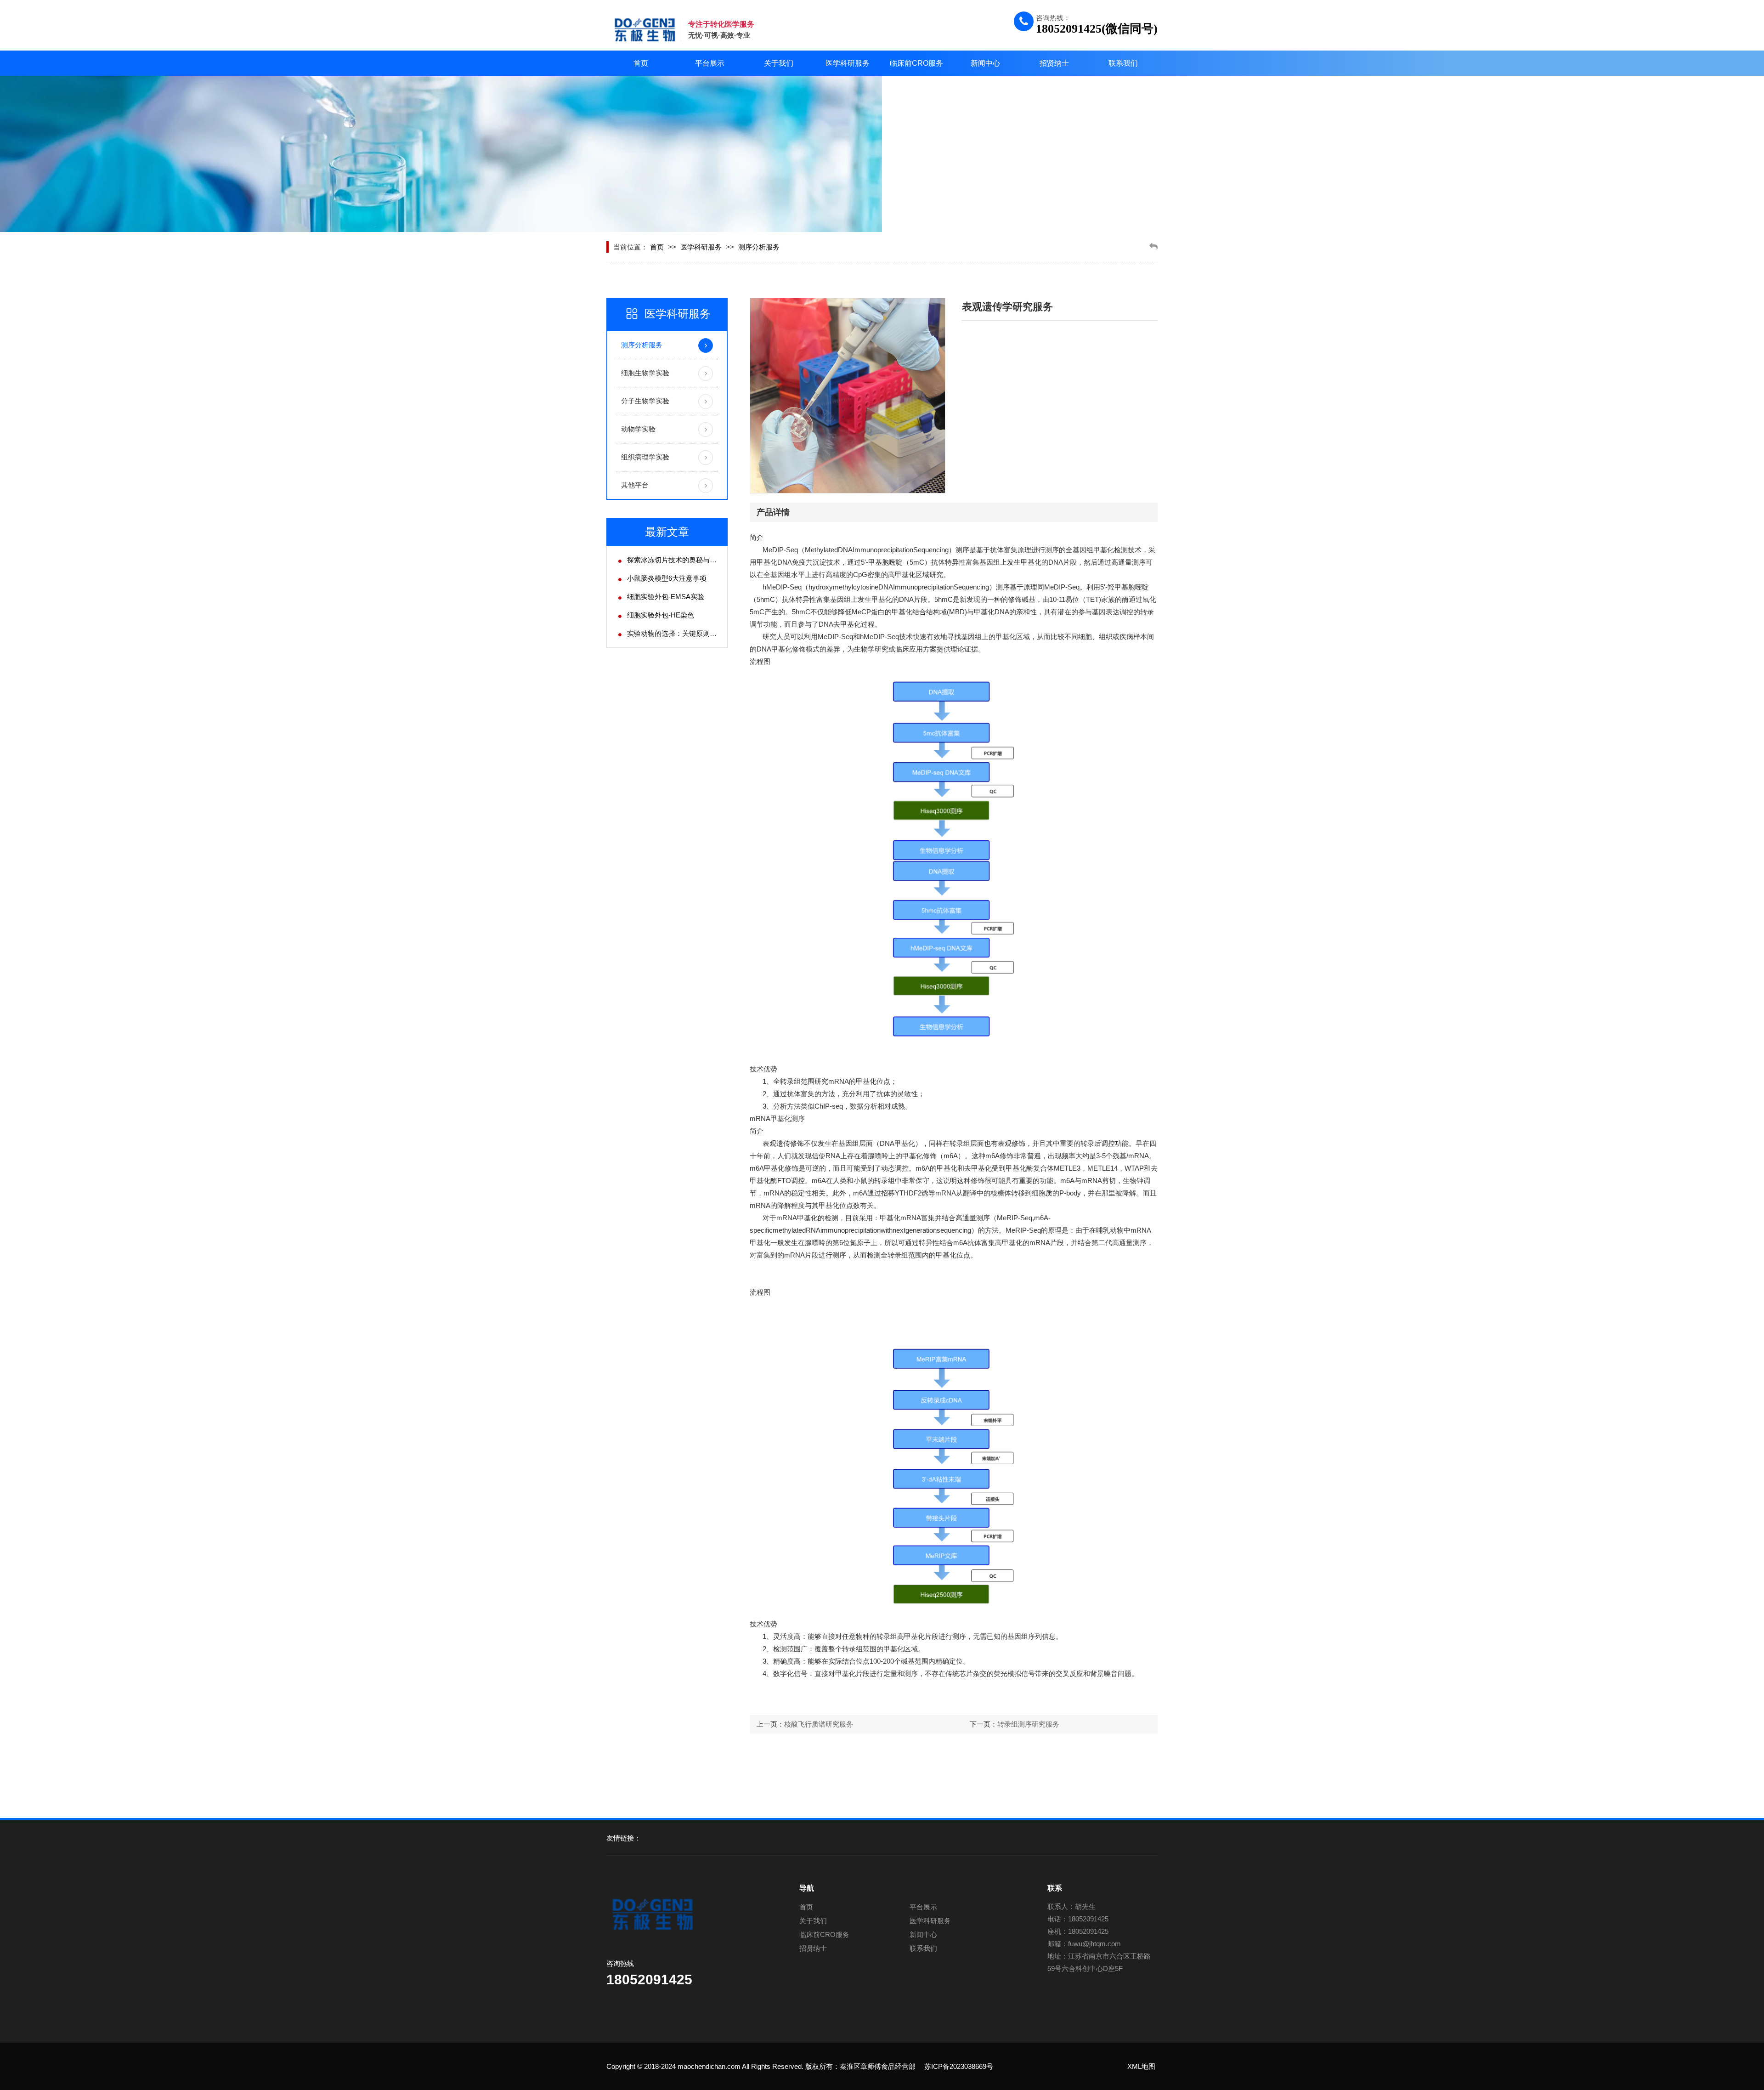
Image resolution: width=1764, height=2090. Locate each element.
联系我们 (1123, 63)
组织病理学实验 (645, 457)
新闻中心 (985, 63)
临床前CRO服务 (916, 63)
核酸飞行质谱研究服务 (819, 1724)
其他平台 (635, 485)
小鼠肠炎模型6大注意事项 (667, 578)
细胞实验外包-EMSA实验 (666, 597)
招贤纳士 (1054, 63)
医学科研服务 (848, 63)
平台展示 (710, 63)
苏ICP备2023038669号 (959, 2066)
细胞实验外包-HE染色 (661, 615)
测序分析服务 (759, 247)
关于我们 (779, 63)
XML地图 (1141, 2066)
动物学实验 (638, 429)
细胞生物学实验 (645, 373)
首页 (641, 63)
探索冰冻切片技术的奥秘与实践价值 (682, 560)
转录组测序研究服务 (1028, 1724)
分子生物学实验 (645, 401)
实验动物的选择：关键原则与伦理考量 (686, 633)
